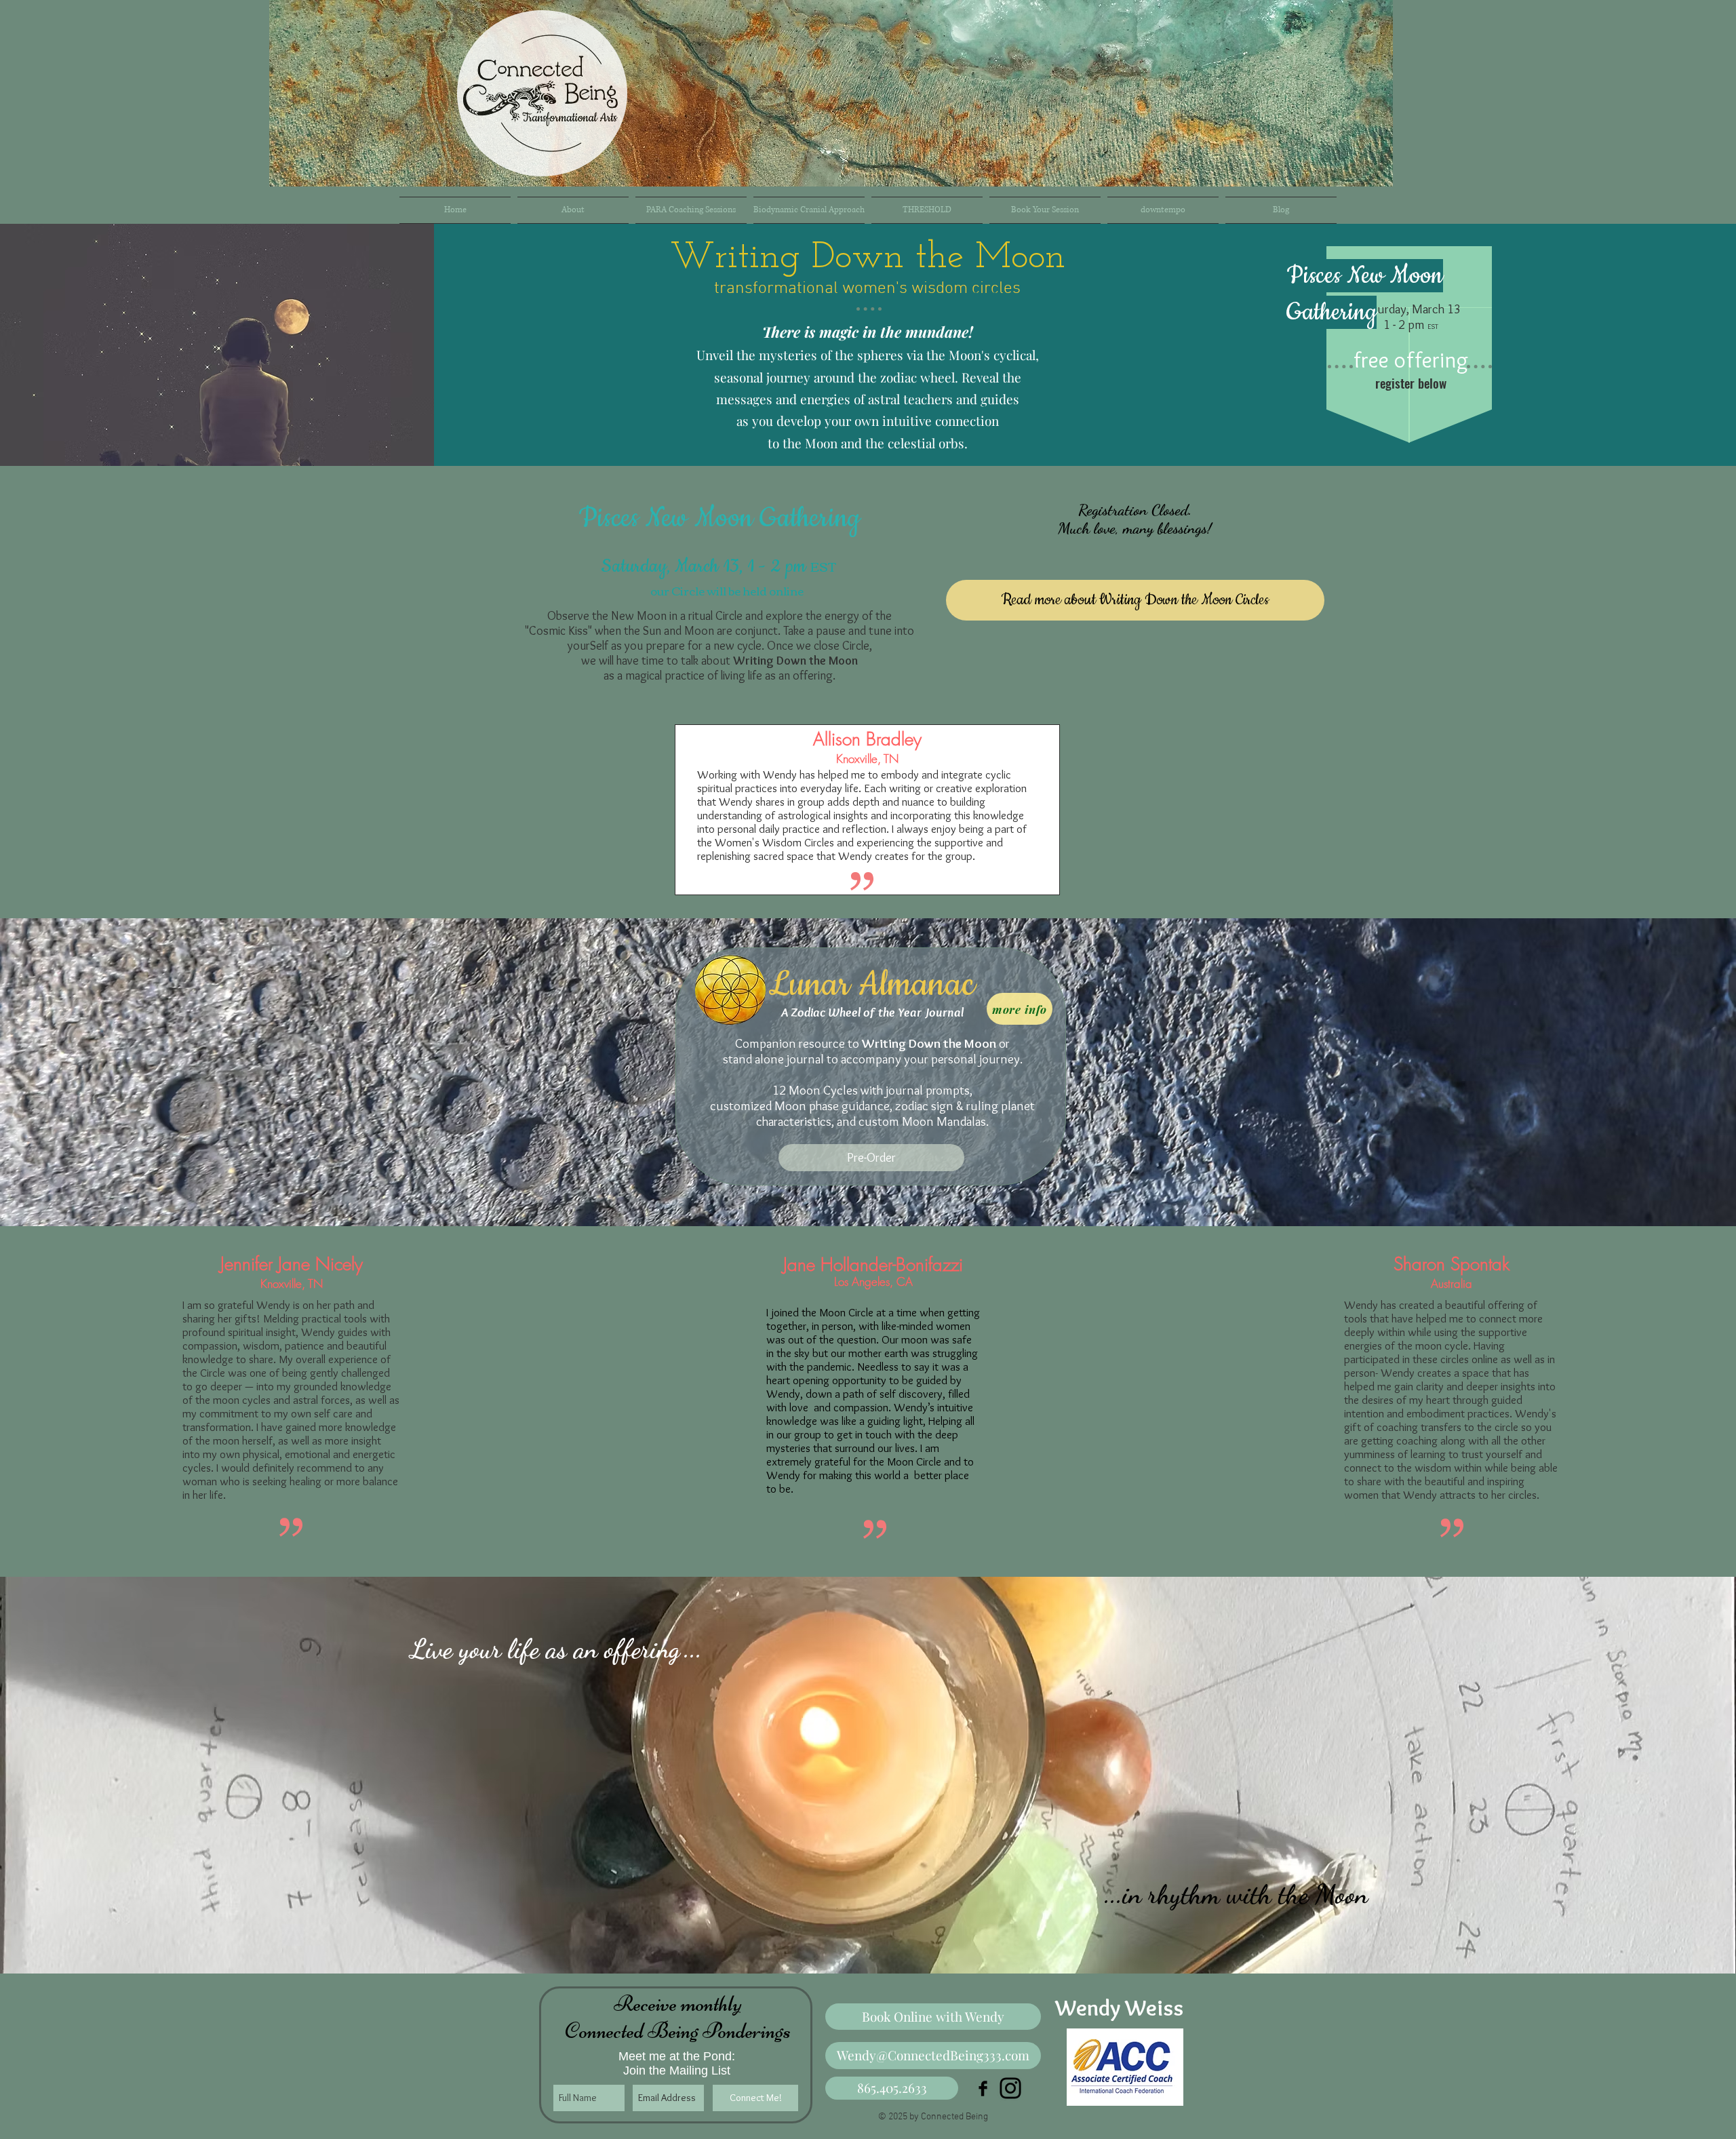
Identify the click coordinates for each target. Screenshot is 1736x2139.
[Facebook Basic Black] (983, 2088)
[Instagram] (1010, 2088)
